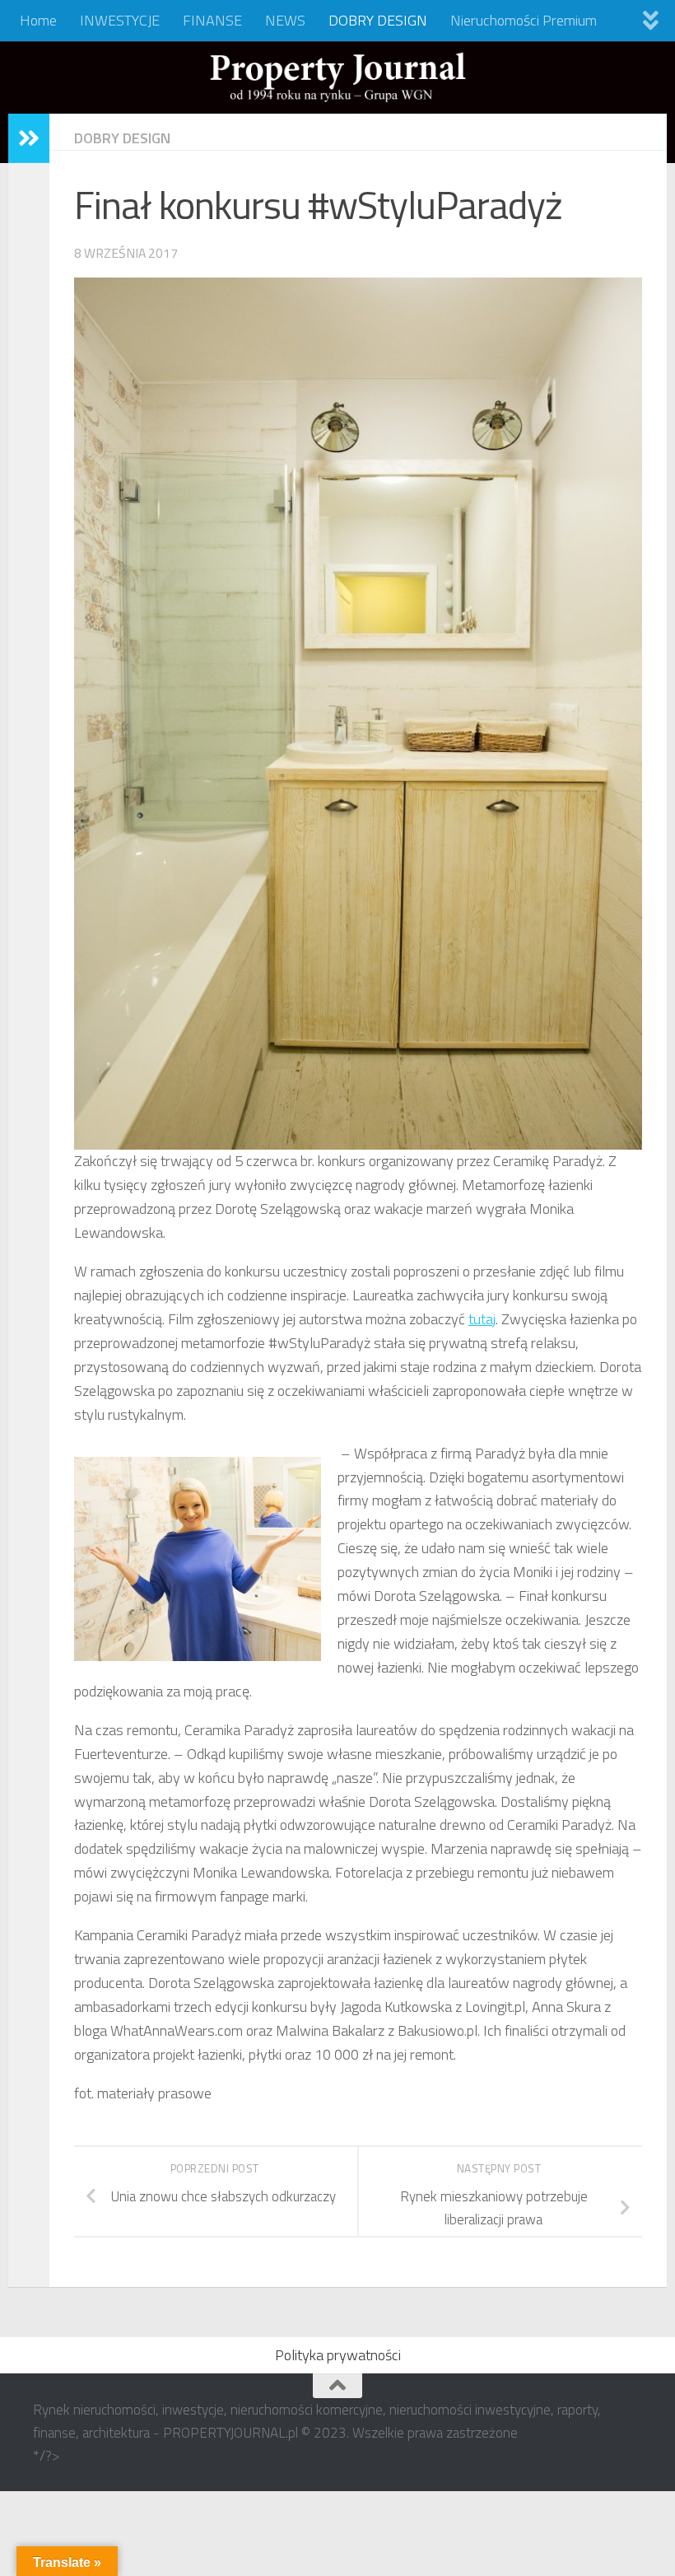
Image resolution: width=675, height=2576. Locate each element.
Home (38, 20)
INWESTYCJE (120, 20)
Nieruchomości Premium (524, 20)
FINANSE (212, 20)
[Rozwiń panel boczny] (29, 138)
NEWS (285, 20)
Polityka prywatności (338, 2355)
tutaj (482, 1319)
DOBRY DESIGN (378, 20)
